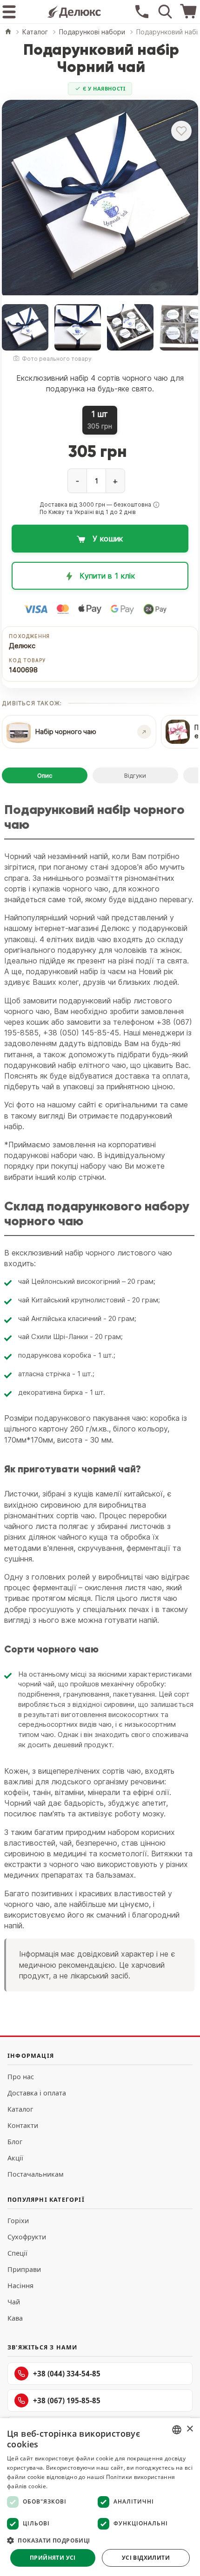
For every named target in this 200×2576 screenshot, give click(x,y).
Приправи (24, 2269)
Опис (45, 775)
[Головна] (8, 32)
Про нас (21, 2077)
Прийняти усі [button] (53, 2558)
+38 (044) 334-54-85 (67, 2374)
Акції (15, 2158)
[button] (156, 505)
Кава (15, 2318)
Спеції (17, 2253)
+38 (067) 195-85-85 (67, 2400)
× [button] (190, 2429)
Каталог (20, 2109)
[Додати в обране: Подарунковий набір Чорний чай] (181, 131)
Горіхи (18, 2221)
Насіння (20, 2286)
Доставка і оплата (37, 2093)
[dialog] (100, 2497)
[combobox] (177, 2430)
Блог (15, 2142)
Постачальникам (36, 2174)
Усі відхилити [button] (146, 2558)
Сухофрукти (27, 2237)
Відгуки (135, 775)
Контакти (23, 2125)
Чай (14, 2302)
